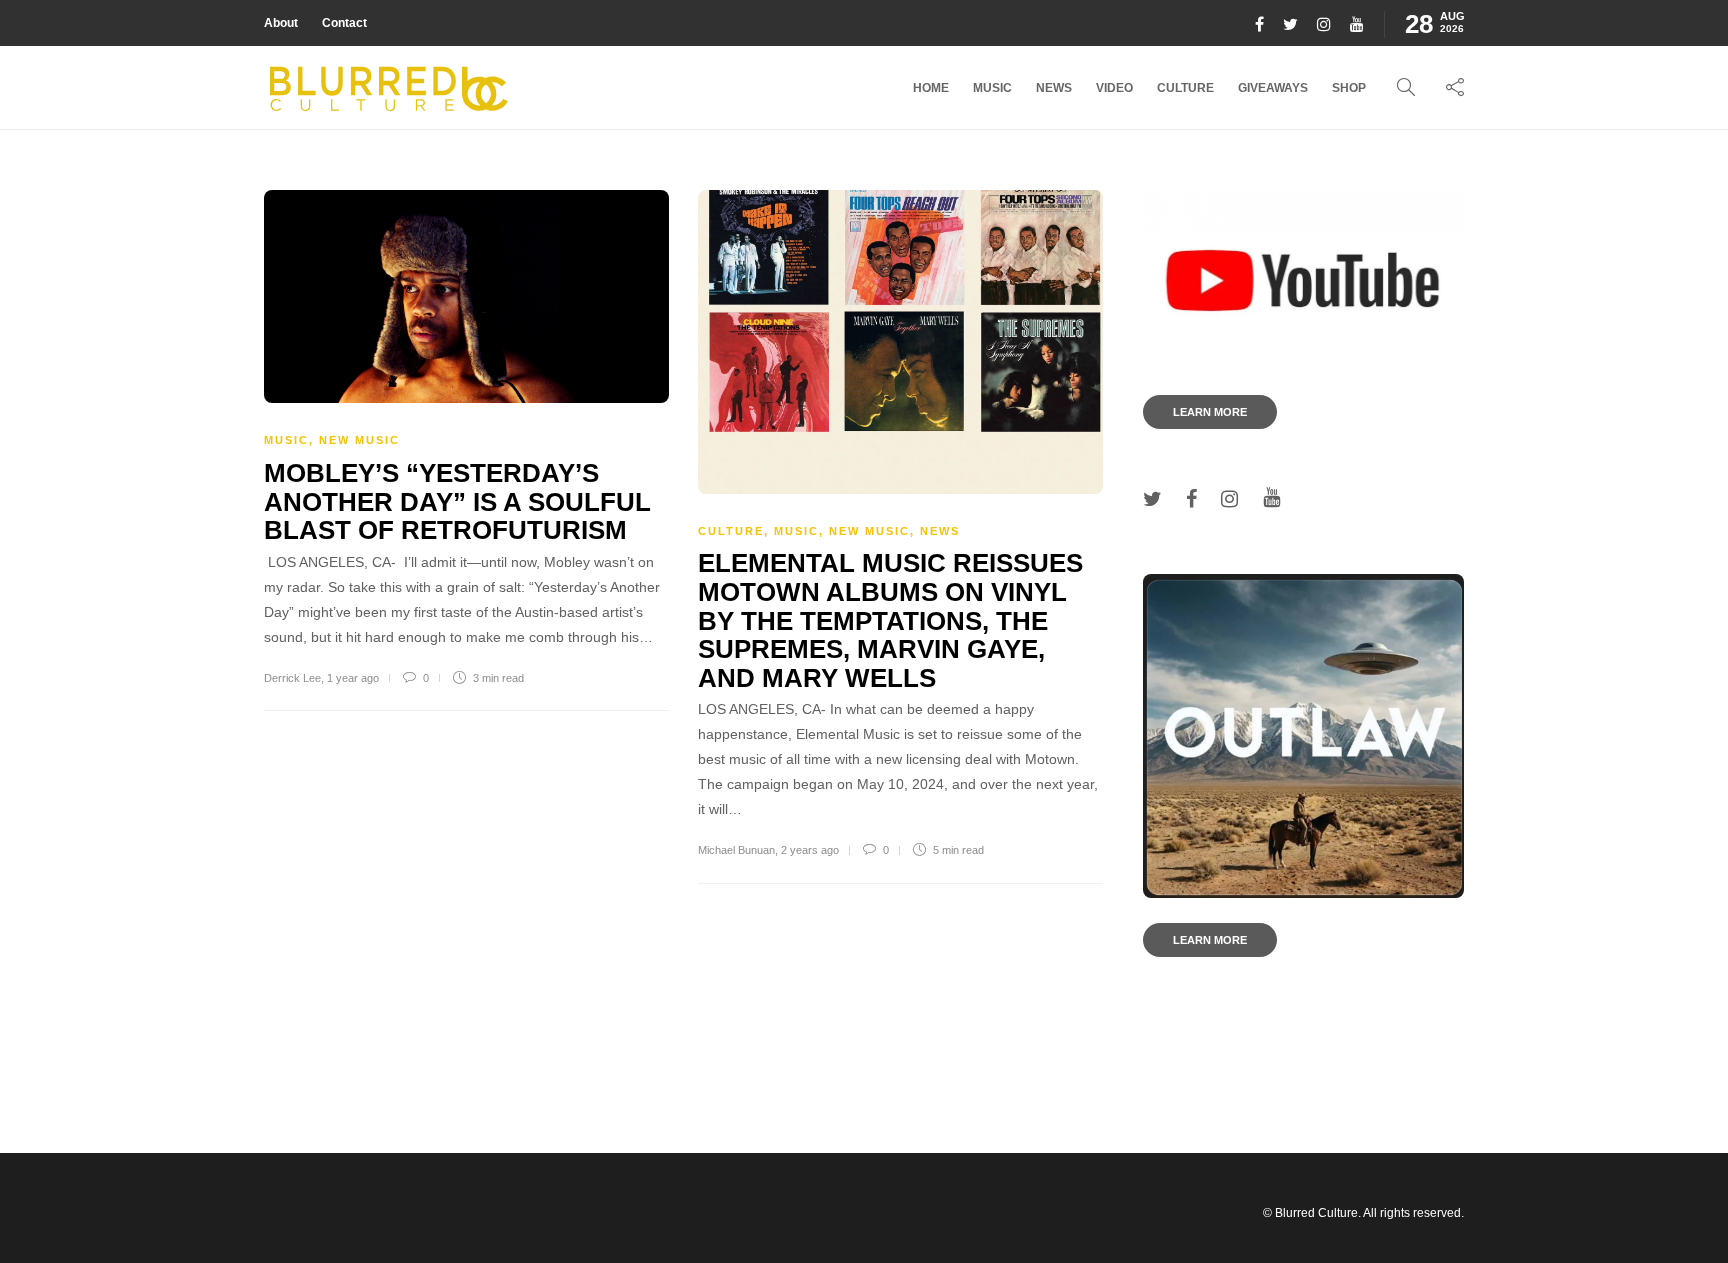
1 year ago (353, 678)
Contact (344, 23)
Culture (1185, 88)
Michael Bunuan (736, 850)
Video (1114, 88)
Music (992, 88)
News (1054, 88)
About (281, 23)
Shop (1349, 88)
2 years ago (810, 850)
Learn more (1210, 412)
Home (931, 88)
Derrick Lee (292, 678)
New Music (359, 440)
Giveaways (1273, 88)
